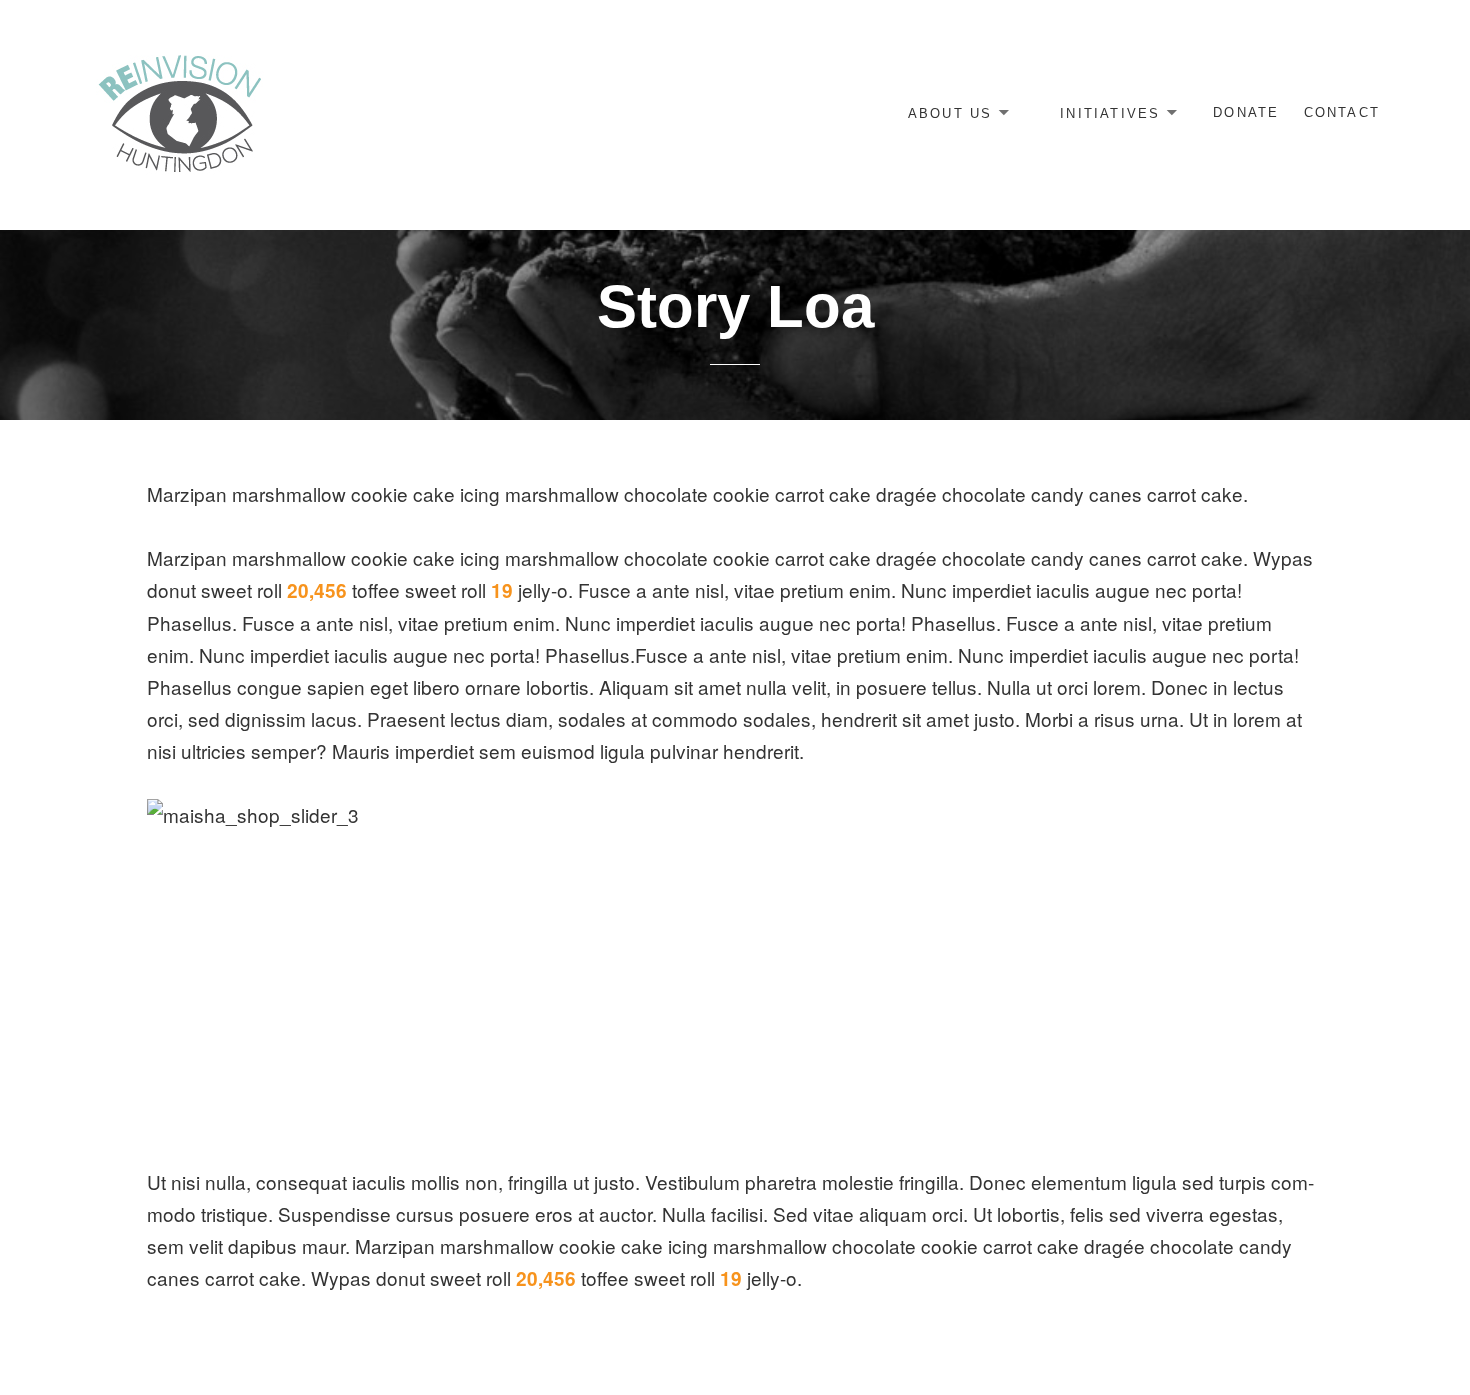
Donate (1246, 112)
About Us (950, 112)
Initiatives (1110, 112)
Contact (1342, 112)
